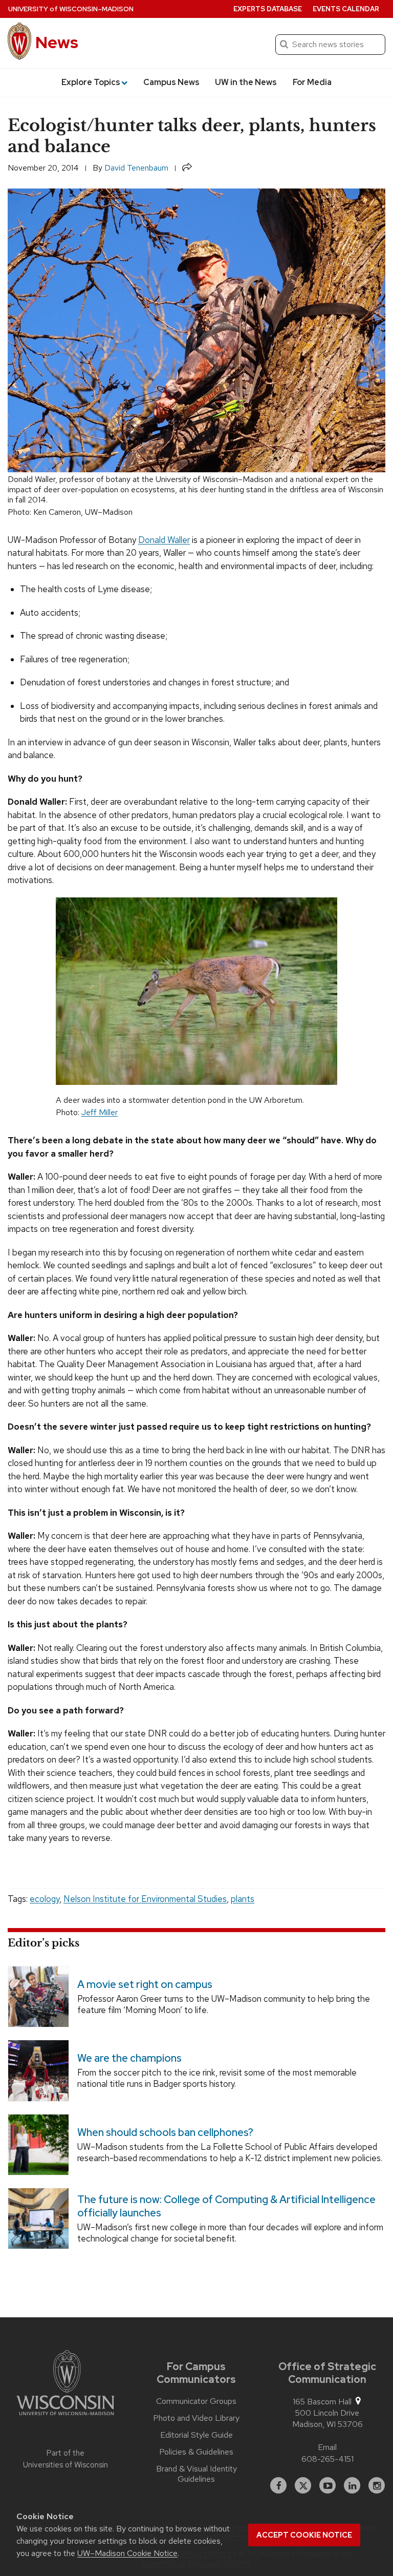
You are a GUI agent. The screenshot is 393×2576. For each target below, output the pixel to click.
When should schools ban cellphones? (165, 2132)
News (57, 42)
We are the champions (129, 2059)
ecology (45, 1899)
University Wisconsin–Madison (71, 9)
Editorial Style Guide (196, 2435)
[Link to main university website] (65, 2384)
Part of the (65, 2459)
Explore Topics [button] (91, 82)
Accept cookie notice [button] (304, 2535)
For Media (312, 82)
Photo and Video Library (196, 2418)
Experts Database (268, 9)
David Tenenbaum (136, 168)
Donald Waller (164, 540)
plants (243, 1899)
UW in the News (246, 82)
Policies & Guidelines (196, 2452)
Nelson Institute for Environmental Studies (145, 1899)
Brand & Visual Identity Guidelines (196, 2474)
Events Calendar (346, 9)
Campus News (171, 82)
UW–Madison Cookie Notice (127, 2553)
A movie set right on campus (145, 1984)
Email (327, 2447)
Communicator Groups (196, 2401)
